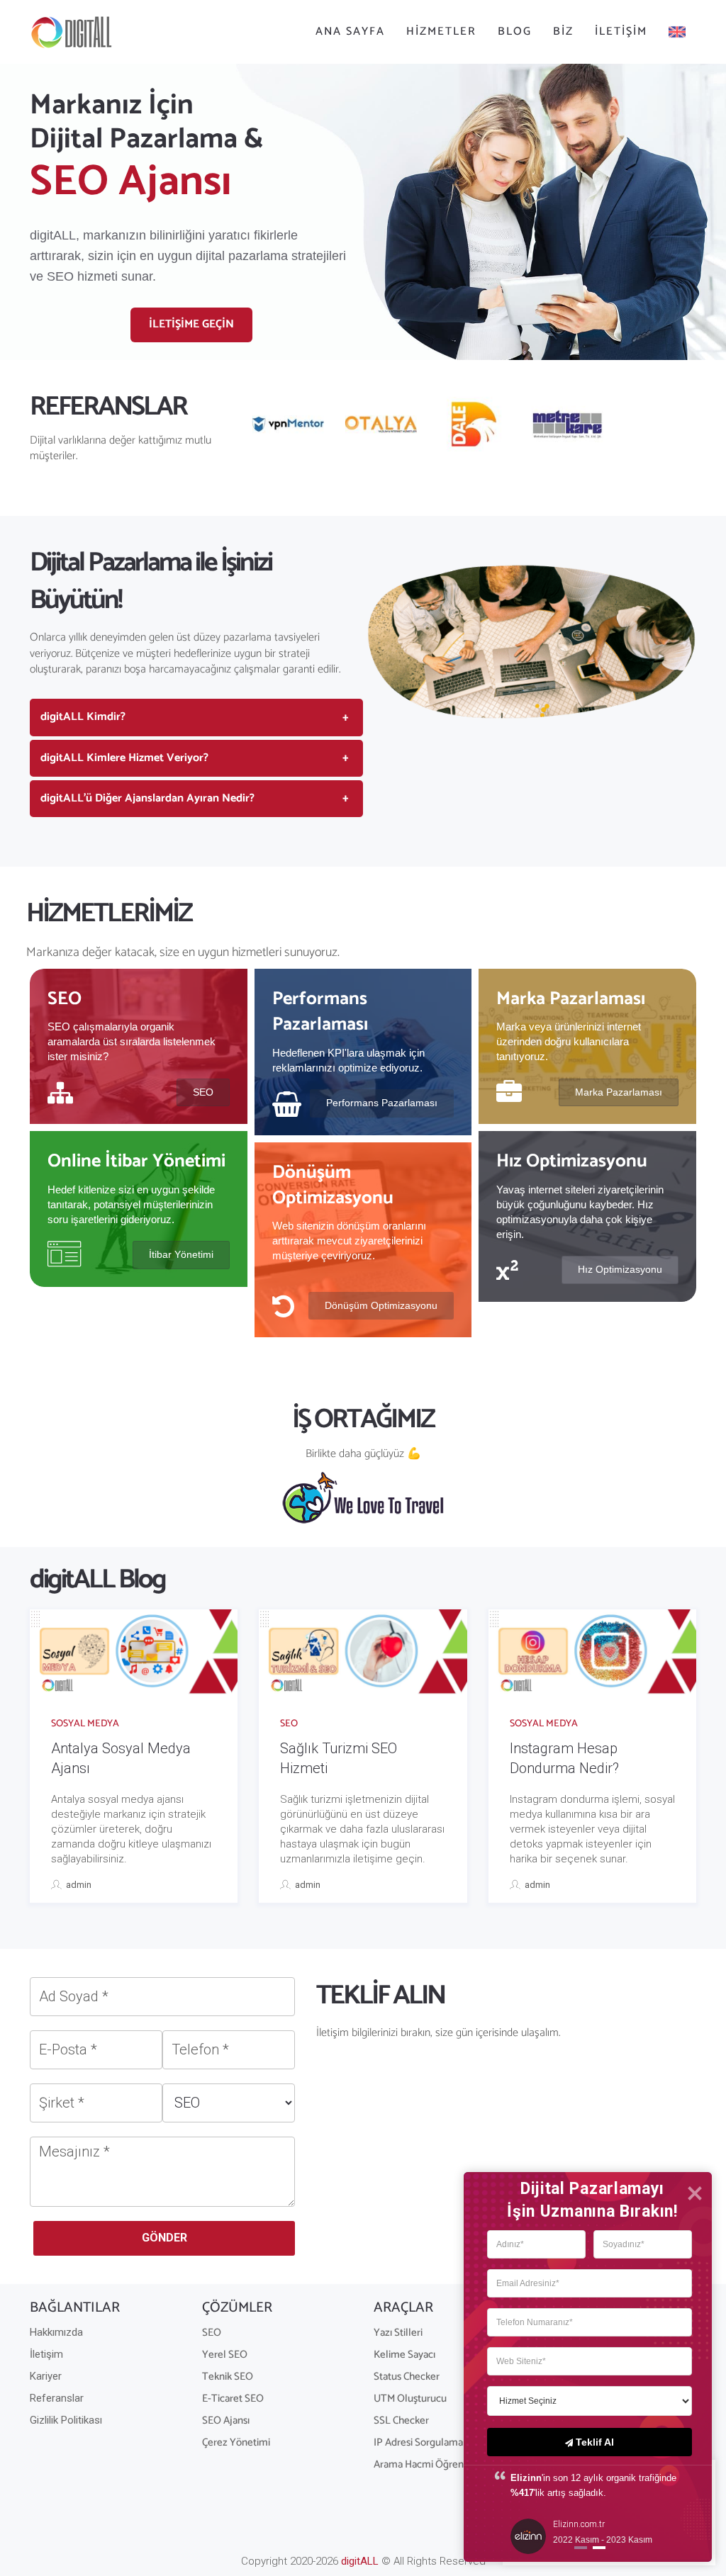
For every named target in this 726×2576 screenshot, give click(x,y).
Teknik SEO (228, 2377)
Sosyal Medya (85, 1724)
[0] (581, 2549)
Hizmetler (441, 32)
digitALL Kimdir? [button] (83, 717)
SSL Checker (401, 2420)
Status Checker (407, 2377)
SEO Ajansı (226, 2420)
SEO (289, 1724)
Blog (515, 32)
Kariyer (46, 2376)
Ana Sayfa (350, 32)
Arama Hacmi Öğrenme (426, 2464)
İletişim (621, 32)
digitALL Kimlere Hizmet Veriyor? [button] (124, 758)
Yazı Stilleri (398, 2333)
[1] (599, 2549)
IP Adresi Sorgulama (418, 2442)
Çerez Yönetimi (236, 2442)
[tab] (196, 717)
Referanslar (57, 2398)
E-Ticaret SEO (233, 2398)
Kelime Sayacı (404, 2355)
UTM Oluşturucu (410, 2398)
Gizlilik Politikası (66, 2420)
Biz (563, 32)
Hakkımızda (56, 2332)
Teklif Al (595, 2442)
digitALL (360, 2561)
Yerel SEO (225, 2355)
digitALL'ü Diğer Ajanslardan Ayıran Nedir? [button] (147, 798)
